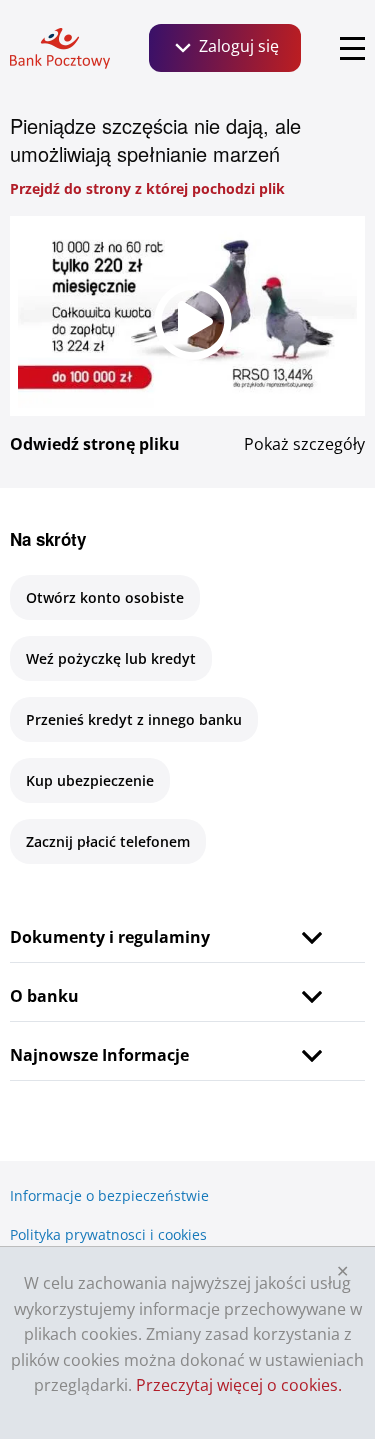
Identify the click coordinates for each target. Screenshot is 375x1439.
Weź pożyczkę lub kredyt (111, 658)
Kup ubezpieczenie (90, 780)
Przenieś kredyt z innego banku (134, 719)
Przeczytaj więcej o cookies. (239, 1385)
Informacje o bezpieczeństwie (109, 1195)
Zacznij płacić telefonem (108, 841)
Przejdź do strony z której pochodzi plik (147, 188)
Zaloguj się (237, 46)
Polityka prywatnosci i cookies (108, 1234)
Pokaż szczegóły (304, 444)
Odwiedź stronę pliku (95, 444)
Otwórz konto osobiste (105, 597)
